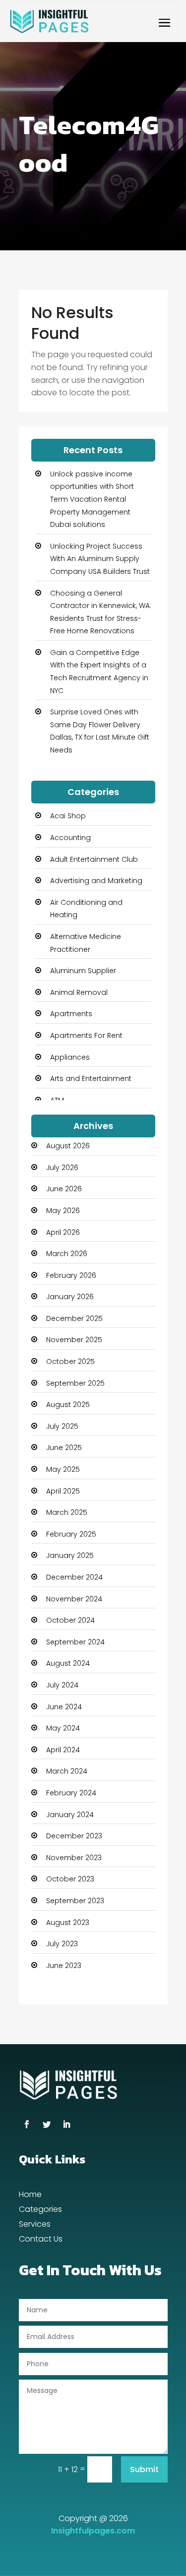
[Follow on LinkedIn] (66, 2124)
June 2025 (64, 1448)
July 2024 (62, 1685)
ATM (57, 1100)
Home (30, 2196)
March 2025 (67, 1512)
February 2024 (71, 1793)
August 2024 (68, 1663)
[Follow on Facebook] (27, 2124)
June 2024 (64, 1707)
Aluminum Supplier (83, 971)
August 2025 (68, 1405)
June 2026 (64, 1189)
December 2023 (74, 1836)
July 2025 (62, 1426)
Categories (40, 2210)
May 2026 (63, 1211)
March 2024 (67, 1771)
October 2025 (70, 1361)
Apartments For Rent (86, 1035)
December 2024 (74, 1577)
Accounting (70, 838)
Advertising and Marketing (96, 881)
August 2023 (68, 1922)
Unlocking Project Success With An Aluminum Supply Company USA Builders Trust (100, 559)
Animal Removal (79, 992)
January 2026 (70, 1297)
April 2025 (63, 1491)
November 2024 (74, 1599)
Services (35, 2225)
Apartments (71, 1014)
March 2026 (67, 1254)
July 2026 (62, 1168)
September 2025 (75, 1383)
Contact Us (41, 2240)
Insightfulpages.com (93, 2531)
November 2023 (74, 1858)
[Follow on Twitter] (47, 2124)
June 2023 (64, 1966)
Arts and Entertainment (91, 1078)
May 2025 (63, 1469)
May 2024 (63, 1728)
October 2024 (70, 1620)
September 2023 (75, 1901)
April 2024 (63, 1750)
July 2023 (62, 1944)
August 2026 (68, 1146)
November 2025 (74, 1340)
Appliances (70, 1057)
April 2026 (63, 1232)
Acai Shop (68, 816)
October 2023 (70, 1879)
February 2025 (71, 1534)
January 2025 (70, 1555)
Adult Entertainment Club (94, 859)
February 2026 (71, 1275)
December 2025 (74, 1318)
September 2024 (75, 1642)
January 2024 (70, 1815)
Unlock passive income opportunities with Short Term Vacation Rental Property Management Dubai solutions (92, 499)
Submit (144, 2469)
